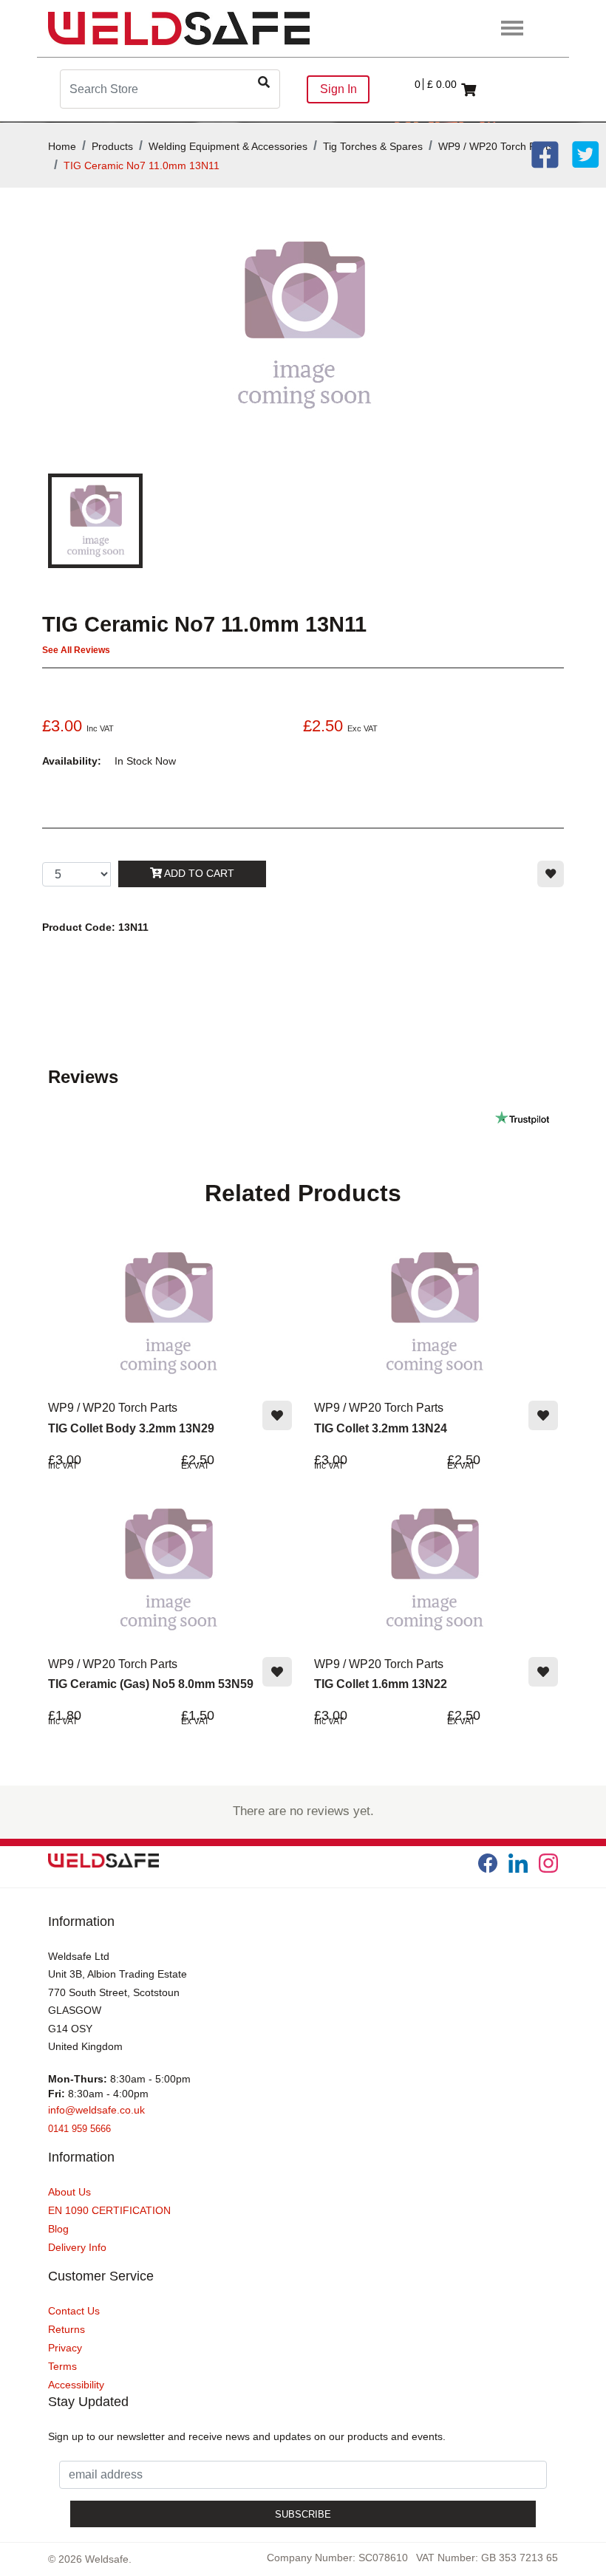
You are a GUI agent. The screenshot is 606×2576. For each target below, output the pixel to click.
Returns (67, 2329)
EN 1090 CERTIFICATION (109, 2210)
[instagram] (548, 1863)
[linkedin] (518, 1863)
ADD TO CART (198, 873)
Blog (58, 2229)
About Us (69, 2192)
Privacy (65, 2348)
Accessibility (76, 2385)
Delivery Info (77, 2247)
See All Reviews (76, 650)
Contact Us (74, 2311)
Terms (62, 2366)
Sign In (338, 89)
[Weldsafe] (179, 28)
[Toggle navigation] (513, 29)
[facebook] (488, 1863)
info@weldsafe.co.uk (96, 2110)
